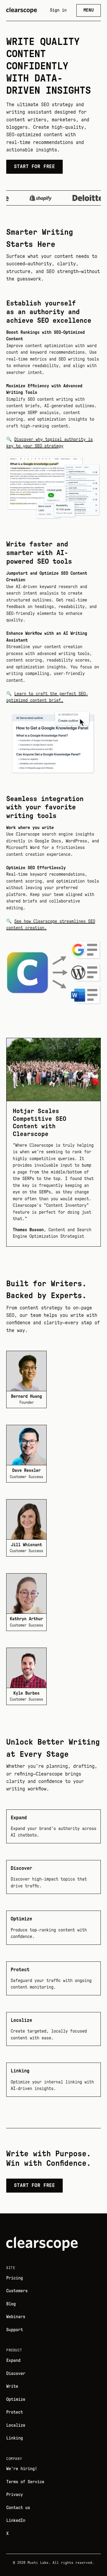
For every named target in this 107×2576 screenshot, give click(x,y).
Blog (11, 2304)
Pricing (15, 2278)
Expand (13, 2360)
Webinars (16, 2317)
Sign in (58, 10)
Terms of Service (25, 2482)
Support (15, 2330)
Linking (15, 2438)
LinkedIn (16, 2521)
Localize (16, 2425)
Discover (16, 2374)
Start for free (34, 166)
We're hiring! (22, 2469)
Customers (17, 2291)
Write (12, 2386)
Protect (15, 2412)
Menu (89, 10)
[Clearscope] (22, 10)
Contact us (18, 2508)
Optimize (16, 2399)
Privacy (15, 2495)
